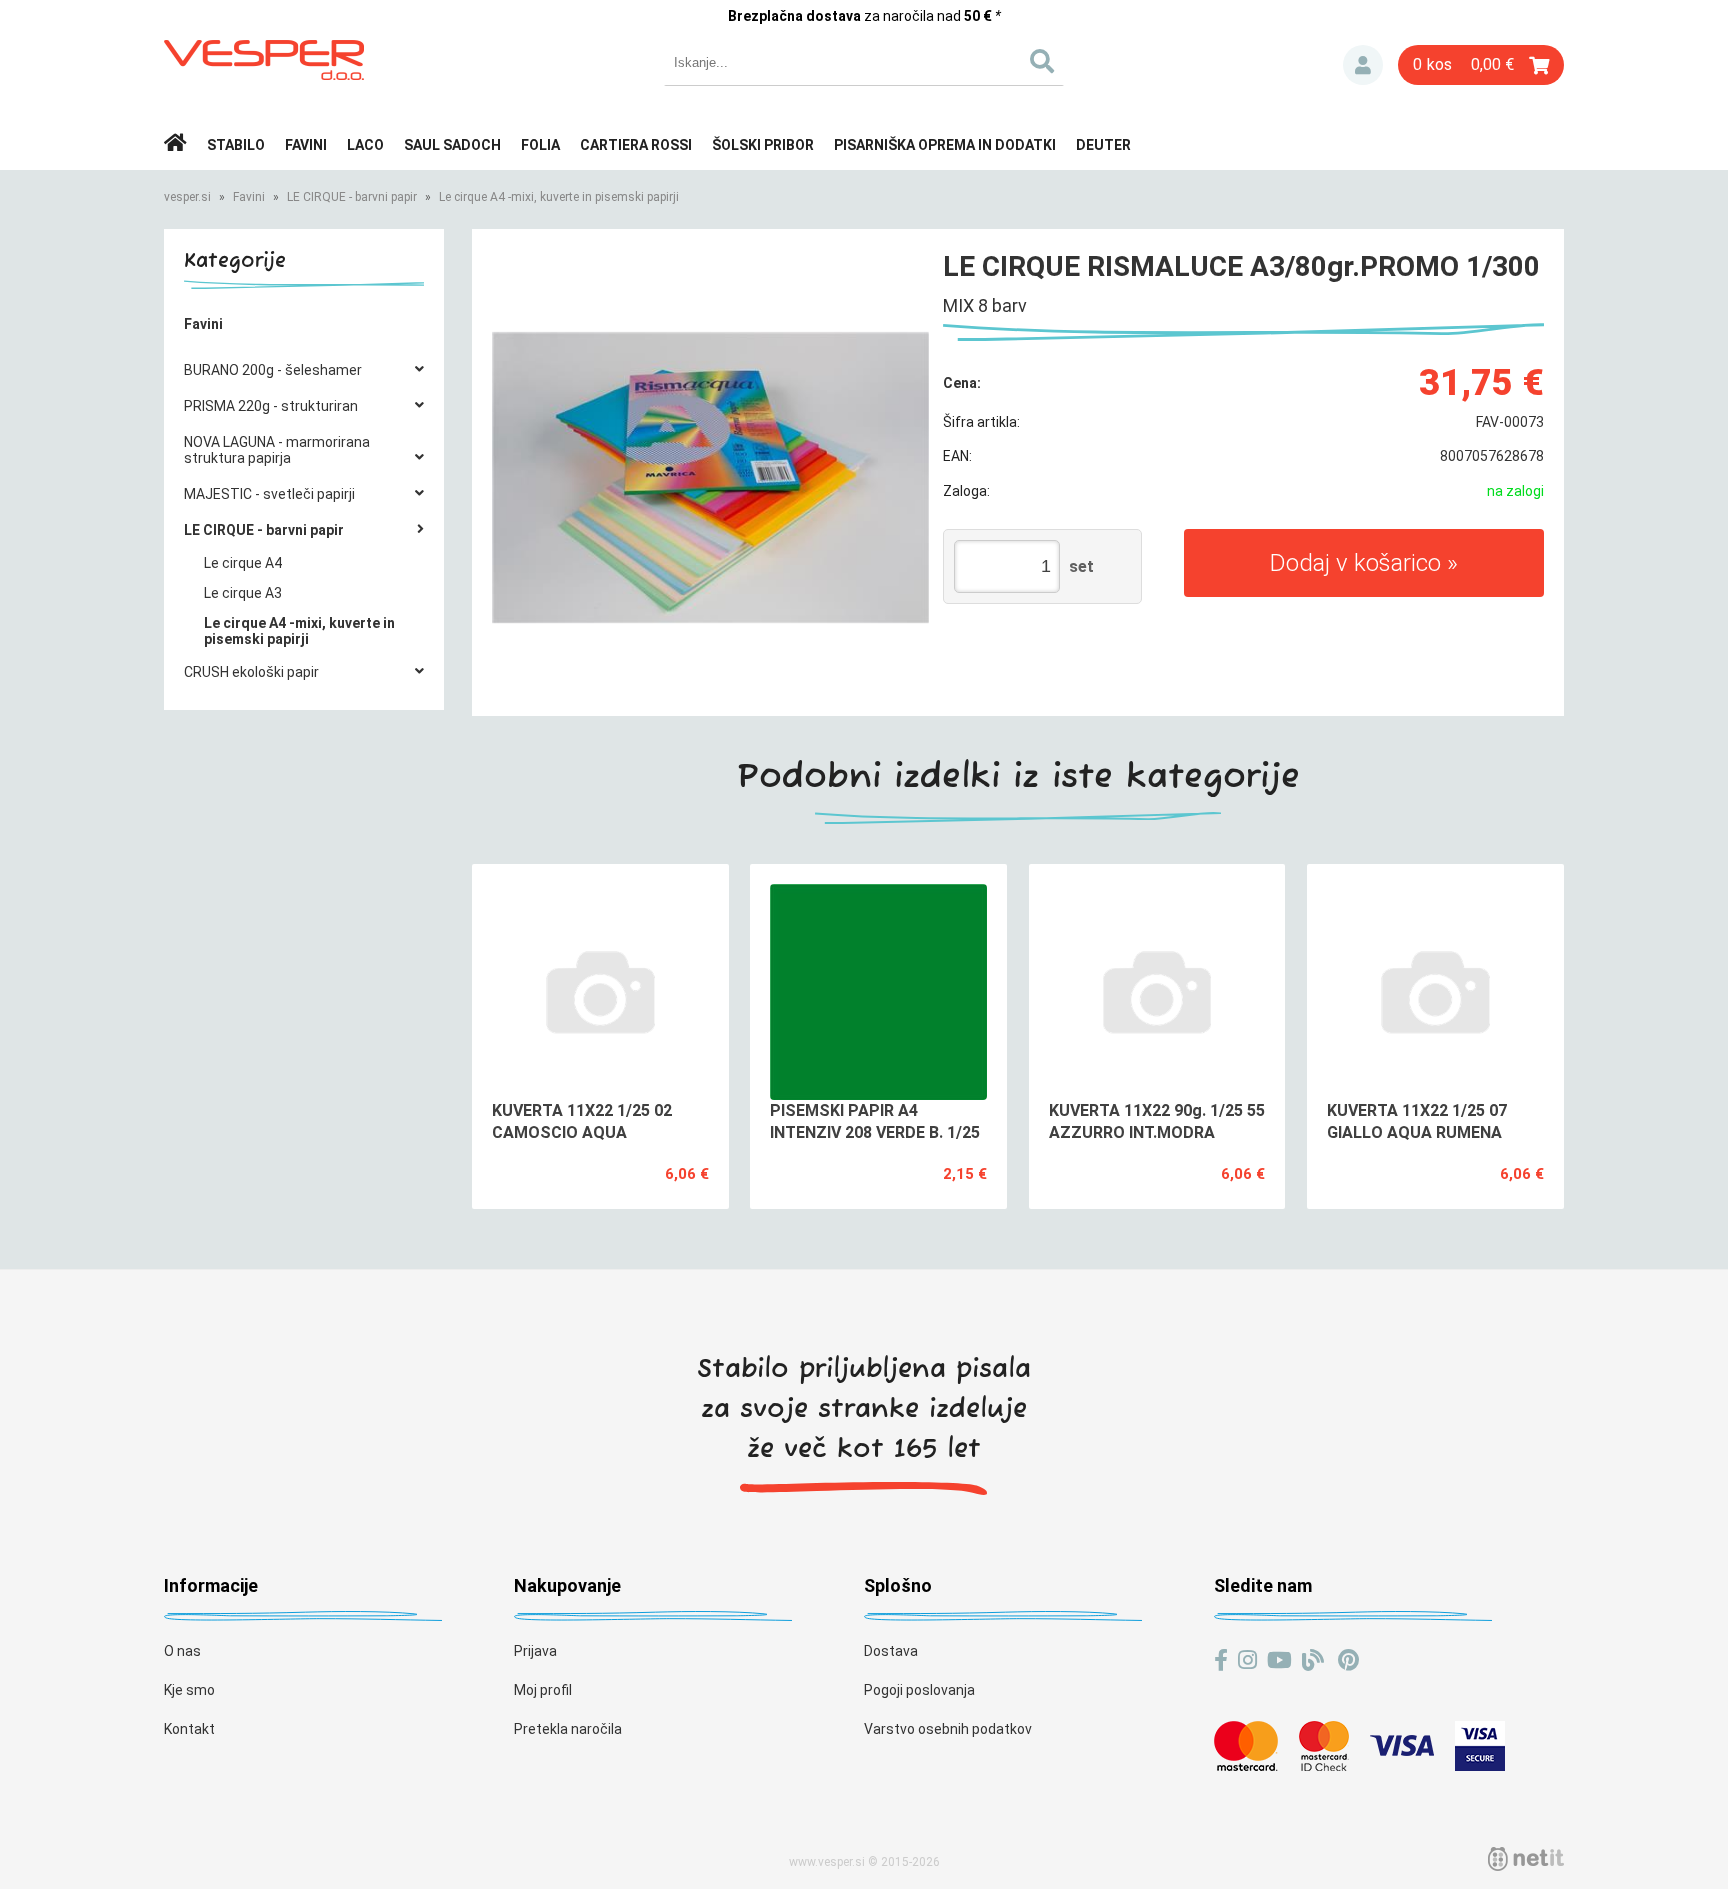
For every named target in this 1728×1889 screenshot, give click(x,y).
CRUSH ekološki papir (251, 672)
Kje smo (189, 1690)
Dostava (891, 1651)
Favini (306, 145)
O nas (182, 1651)
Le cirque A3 (243, 593)
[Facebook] (1221, 1660)
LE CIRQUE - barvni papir (352, 197)
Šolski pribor (763, 145)
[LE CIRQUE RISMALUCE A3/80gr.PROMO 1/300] (710, 477)
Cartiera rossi (636, 145)
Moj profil (543, 1690)
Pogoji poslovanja (919, 1690)
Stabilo (236, 145)
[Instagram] (1247, 1660)
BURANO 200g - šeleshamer (273, 370)
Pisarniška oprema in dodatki (945, 145)
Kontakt (189, 1729)
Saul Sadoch (452, 145)
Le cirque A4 (243, 563)
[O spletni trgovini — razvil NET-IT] (1526, 1859)
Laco (365, 145)
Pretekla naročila (568, 1729)
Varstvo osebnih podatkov (948, 1729)
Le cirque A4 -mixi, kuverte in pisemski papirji (559, 197)
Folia (540, 145)
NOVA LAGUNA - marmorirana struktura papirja (277, 450)
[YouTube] (1279, 1660)
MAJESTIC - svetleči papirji (269, 494)
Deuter (1103, 145)
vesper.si (187, 197)
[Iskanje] (1041, 62)
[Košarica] (1481, 65)
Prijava (1363, 65)
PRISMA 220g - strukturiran (271, 406)
